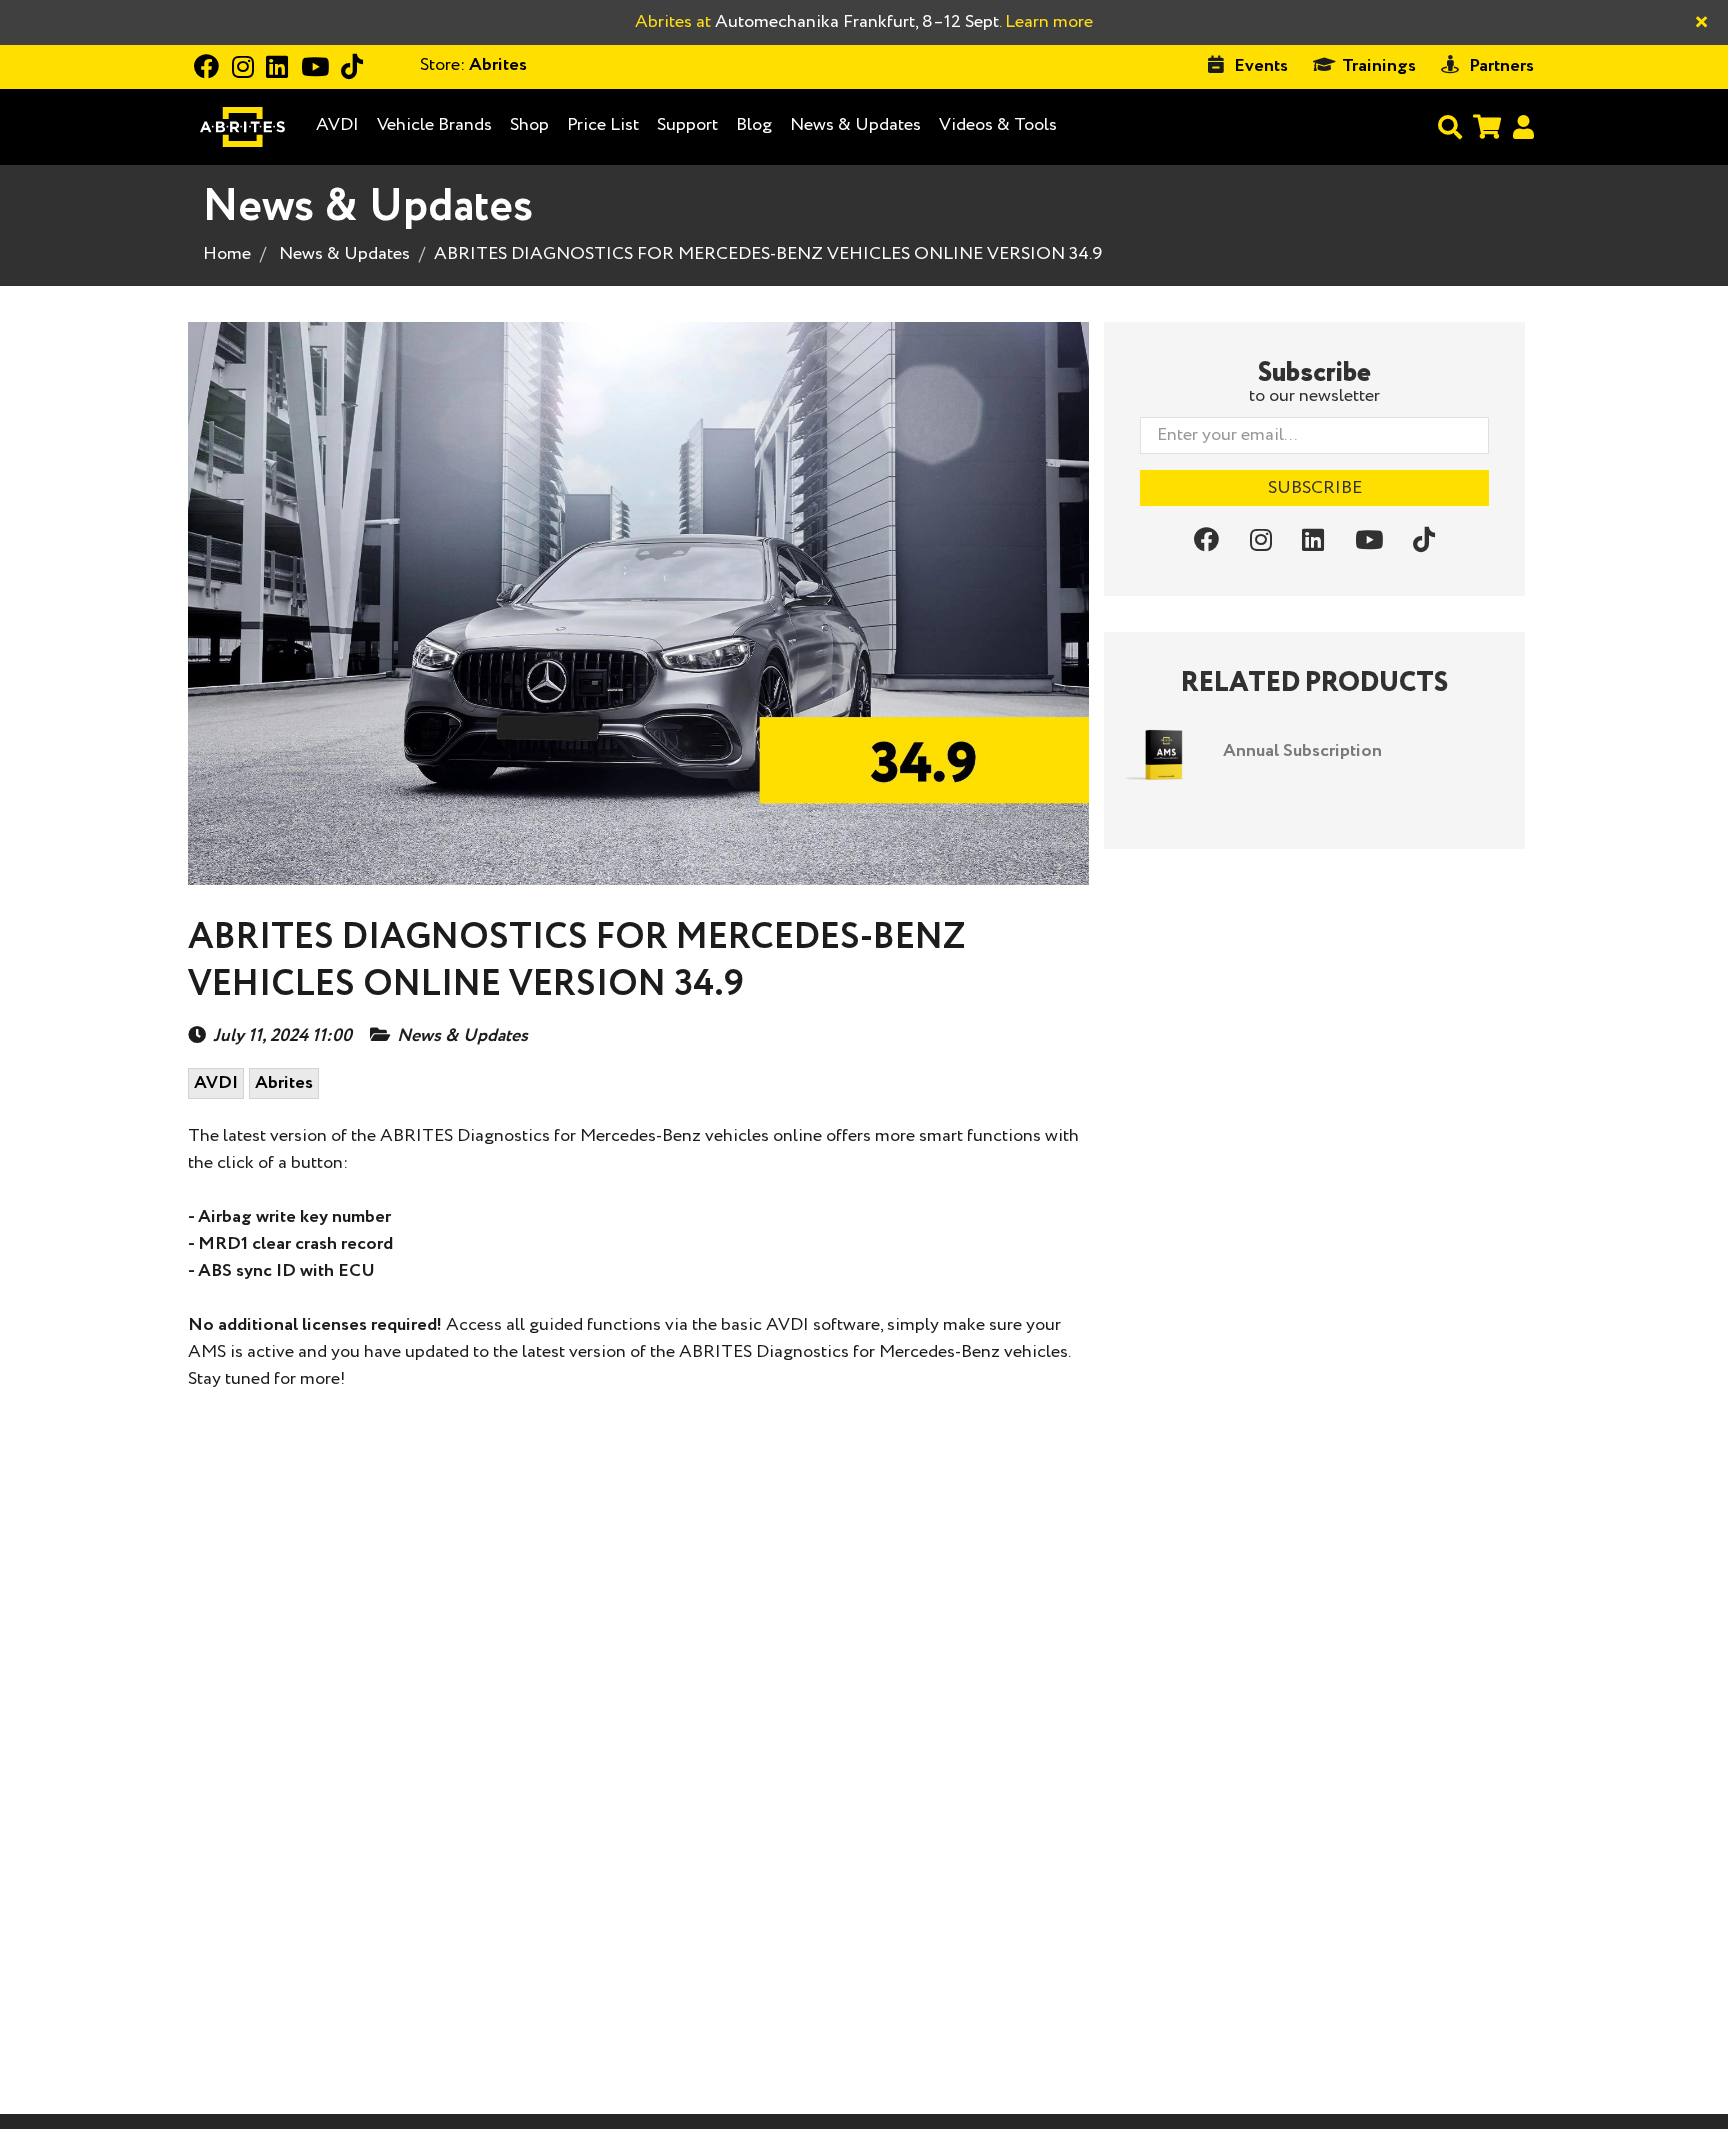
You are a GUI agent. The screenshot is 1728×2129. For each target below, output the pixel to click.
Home (227, 254)
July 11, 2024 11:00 (282, 1036)
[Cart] (1487, 126)
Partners (1501, 66)
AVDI (337, 125)
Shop (529, 125)
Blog (754, 125)
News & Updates (855, 125)
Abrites (284, 1083)
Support (687, 125)
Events (1261, 66)
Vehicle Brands (434, 125)
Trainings (1379, 66)
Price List (603, 125)
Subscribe (1315, 488)
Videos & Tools (998, 125)
